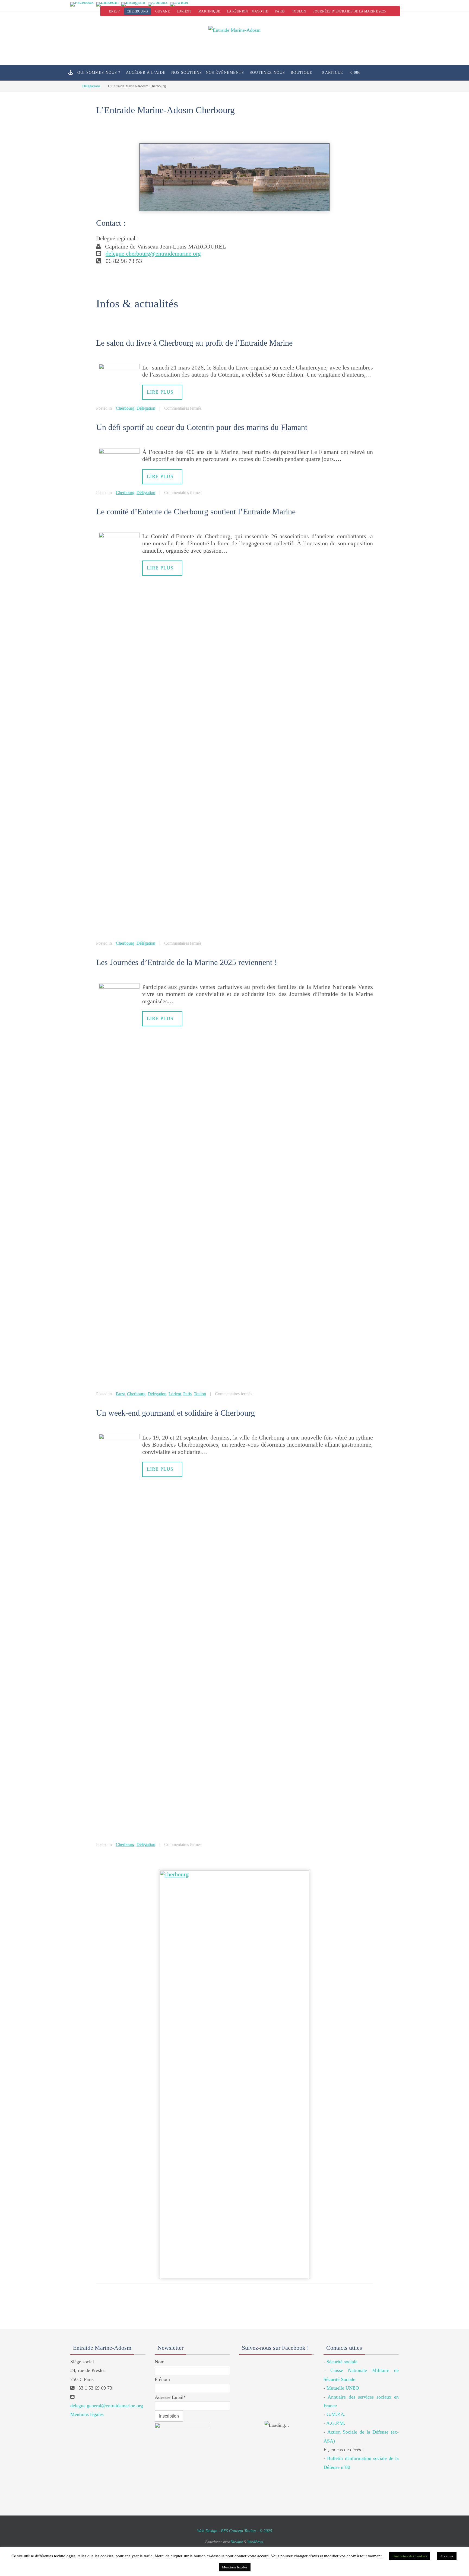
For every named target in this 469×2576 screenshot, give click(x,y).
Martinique (209, 11)
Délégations (91, 86)
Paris (280, 11)
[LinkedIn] (107, 4)
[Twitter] (179, 4)
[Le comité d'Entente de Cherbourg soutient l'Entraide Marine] (119, 536)
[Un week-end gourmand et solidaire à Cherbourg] (119, 1437)
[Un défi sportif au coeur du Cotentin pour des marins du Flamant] (119, 452)
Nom (160, 2362)
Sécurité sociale (342, 2362)
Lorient (184, 11)
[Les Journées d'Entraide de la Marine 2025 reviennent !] (119, 987)
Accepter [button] (447, 2556)
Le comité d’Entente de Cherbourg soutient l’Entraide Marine (196, 512)
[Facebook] (82, 4)
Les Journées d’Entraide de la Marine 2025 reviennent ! (187, 962)
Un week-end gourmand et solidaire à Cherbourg (175, 1413)
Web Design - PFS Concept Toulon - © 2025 (235, 2531)
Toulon (299, 11)
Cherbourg (137, 11)
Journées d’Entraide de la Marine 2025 (349, 11)
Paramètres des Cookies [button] (410, 2556)
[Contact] (158, 4)
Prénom (162, 2379)
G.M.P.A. (336, 2414)
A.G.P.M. (336, 2423)
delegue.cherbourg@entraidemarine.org (153, 254)
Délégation (146, 408)
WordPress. (256, 2542)
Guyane (162, 11)
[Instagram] (133, 4)
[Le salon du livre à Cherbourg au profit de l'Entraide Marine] (119, 367)
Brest (114, 11)
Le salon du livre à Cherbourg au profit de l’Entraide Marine (194, 343)
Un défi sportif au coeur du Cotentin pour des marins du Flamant (202, 427)
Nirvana (237, 2542)
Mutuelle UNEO (343, 2388)
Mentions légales (87, 2414)
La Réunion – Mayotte (248, 11)
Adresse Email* (170, 2397)
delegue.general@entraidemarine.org (107, 2406)
